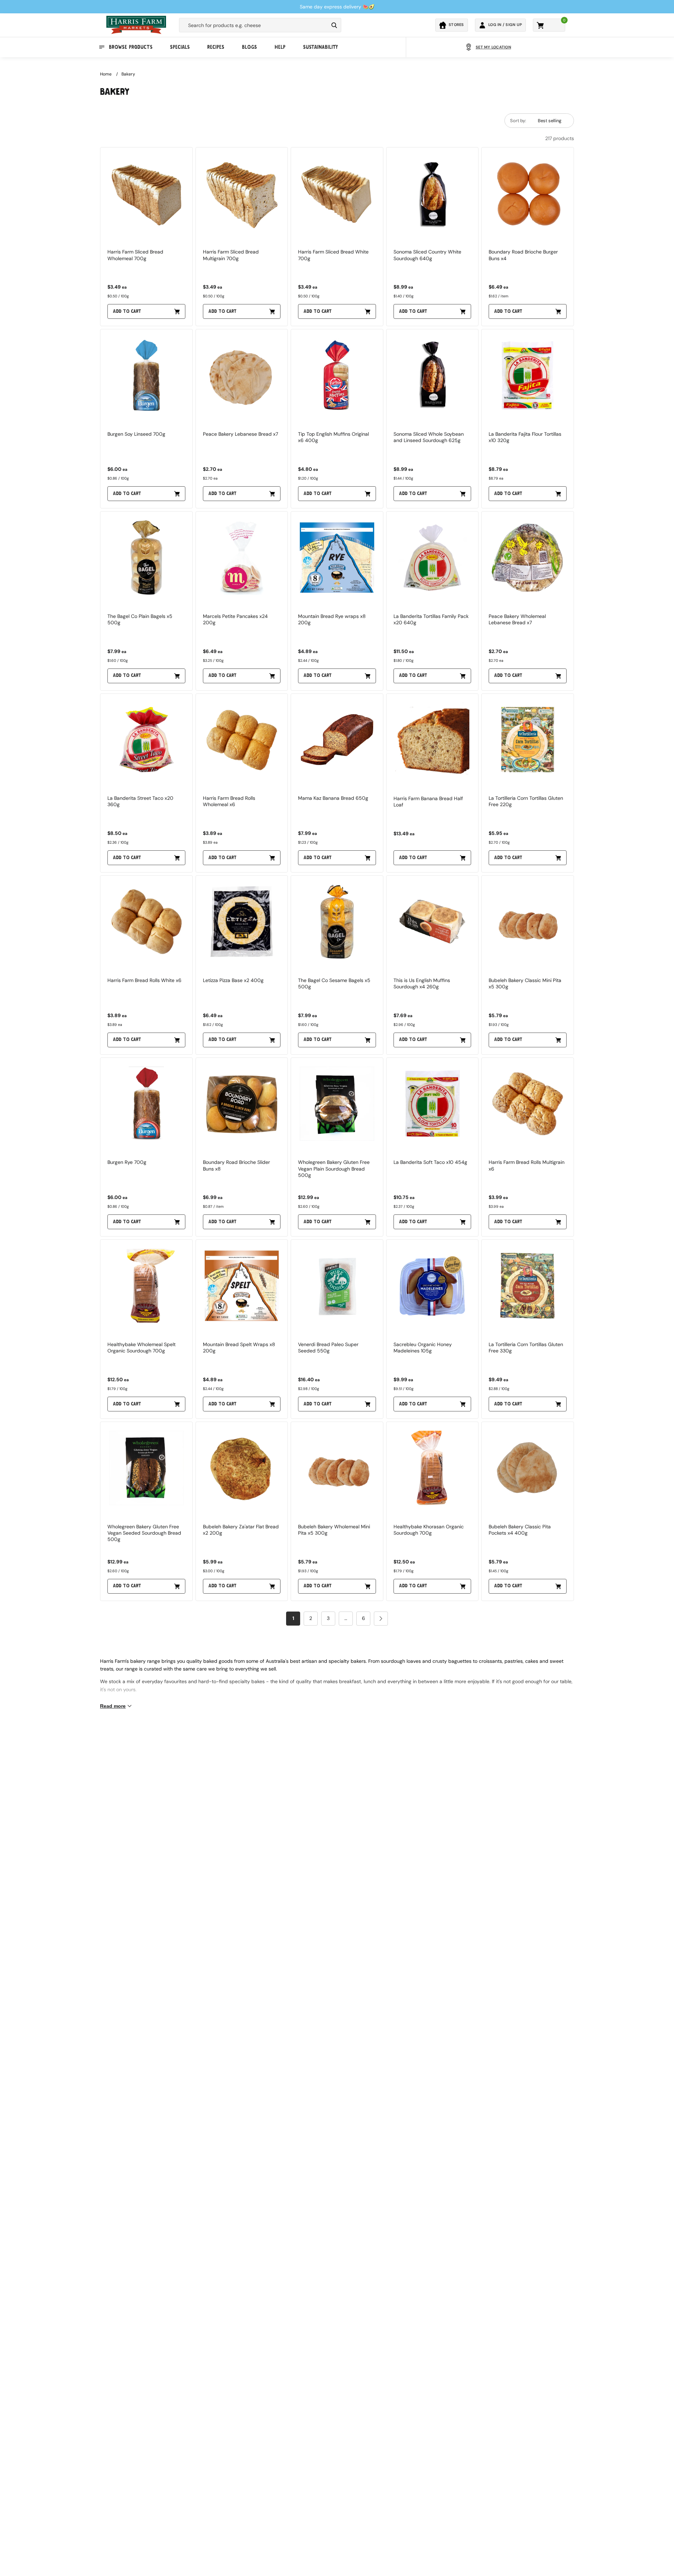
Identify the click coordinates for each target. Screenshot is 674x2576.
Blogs (249, 47)
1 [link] (293, 1618)
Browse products (131, 47)
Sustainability (320, 47)
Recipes (216, 47)
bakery (128, 74)
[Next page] (381, 1619)
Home (106, 74)
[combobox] (254, 25)
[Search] (334, 25)
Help (280, 47)
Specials (180, 47)
